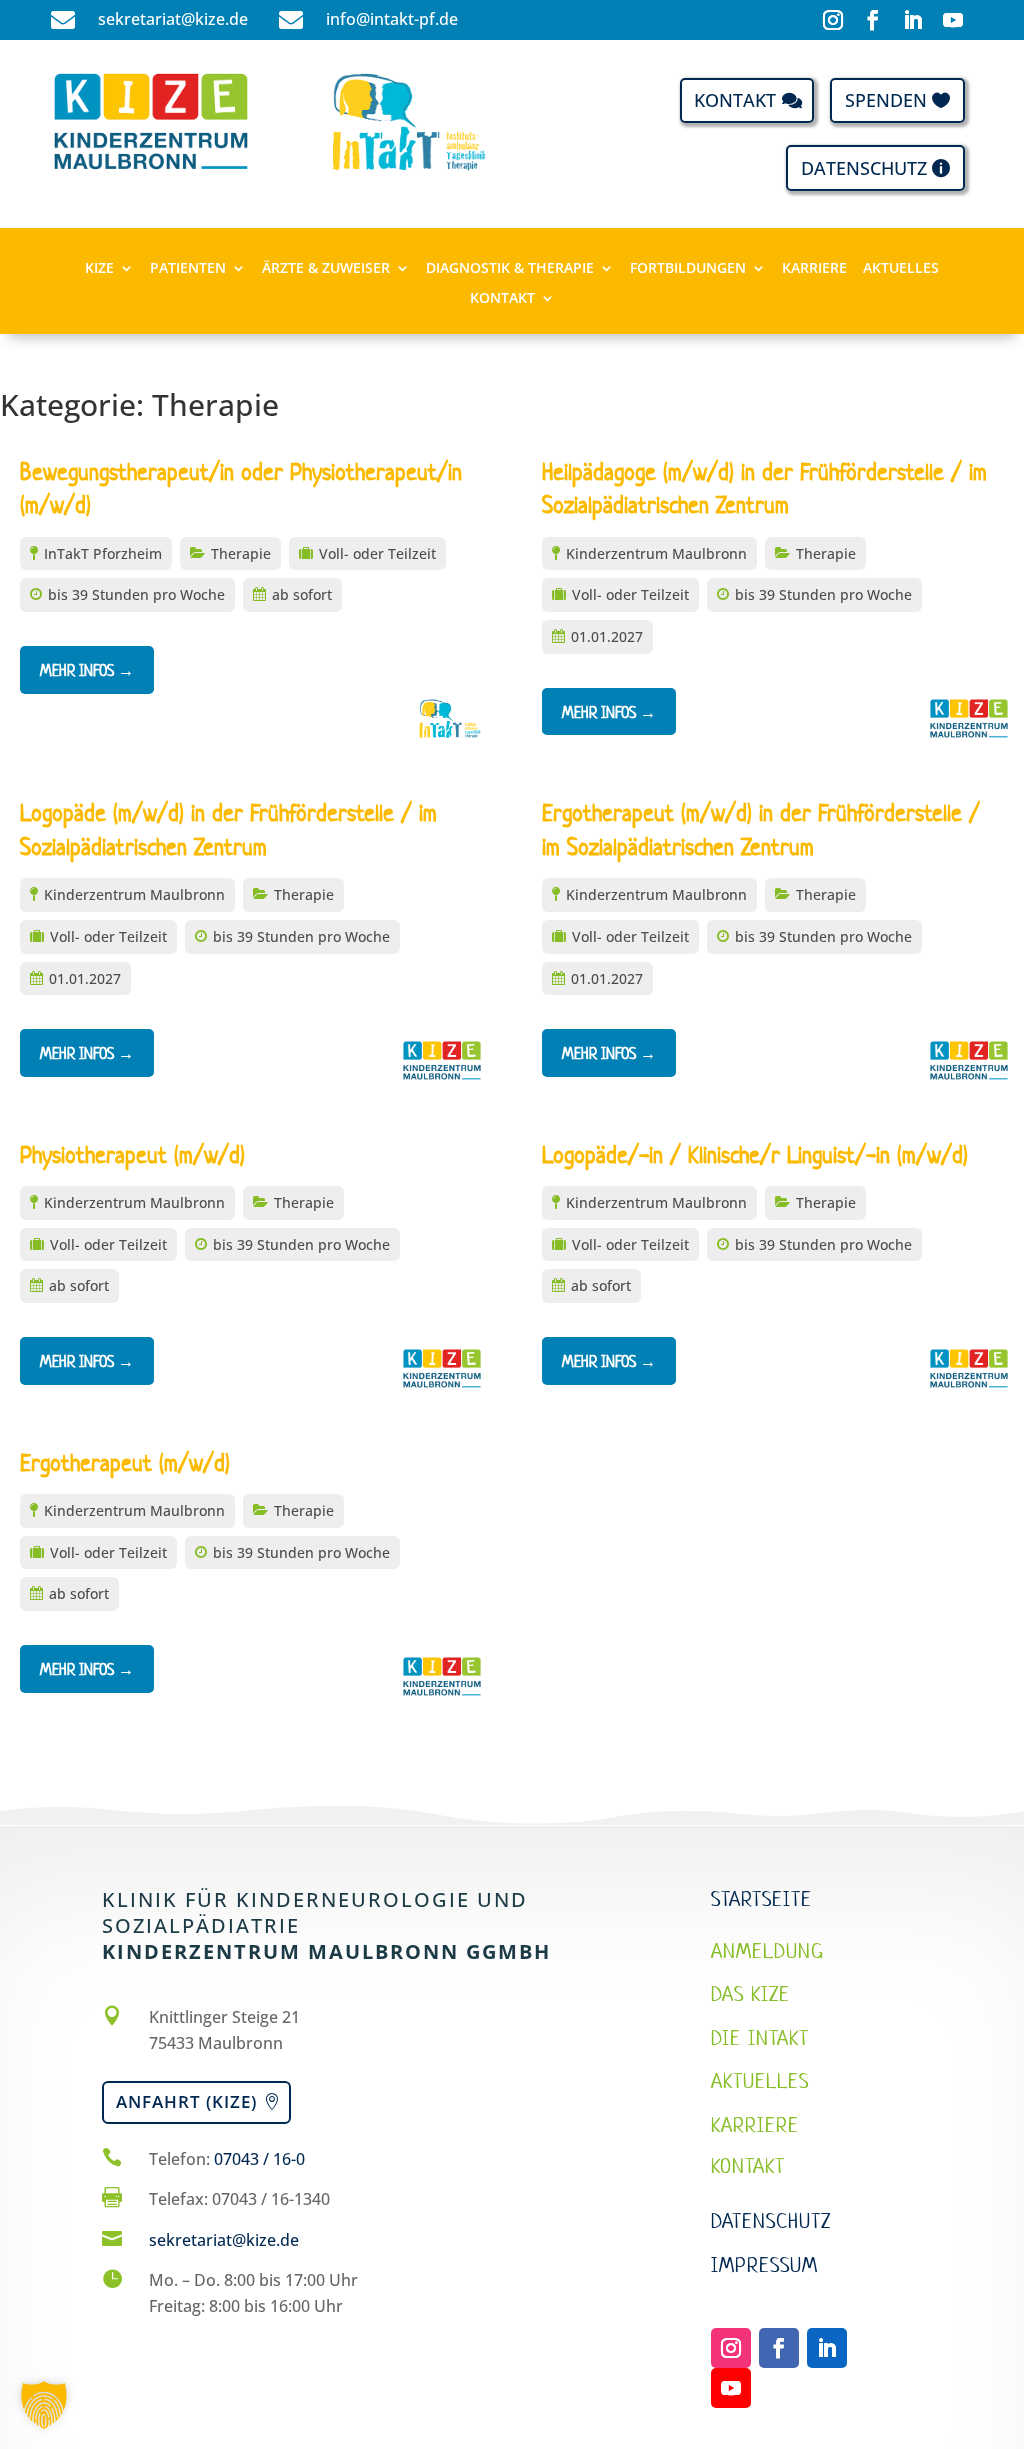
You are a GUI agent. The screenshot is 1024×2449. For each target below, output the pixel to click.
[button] (44, 2405)
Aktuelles (901, 269)
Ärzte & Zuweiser (326, 269)
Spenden (886, 100)
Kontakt (735, 100)
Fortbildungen (688, 269)
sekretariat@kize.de (224, 2240)
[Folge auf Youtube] (953, 20)
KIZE (99, 269)
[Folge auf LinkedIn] (913, 20)
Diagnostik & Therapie (510, 269)
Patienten (188, 269)
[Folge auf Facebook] (873, 20)
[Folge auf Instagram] (833, 20)
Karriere (814, 269)
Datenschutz (864, 168)
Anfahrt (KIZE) (186, 2101)
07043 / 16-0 (259, 2159)
